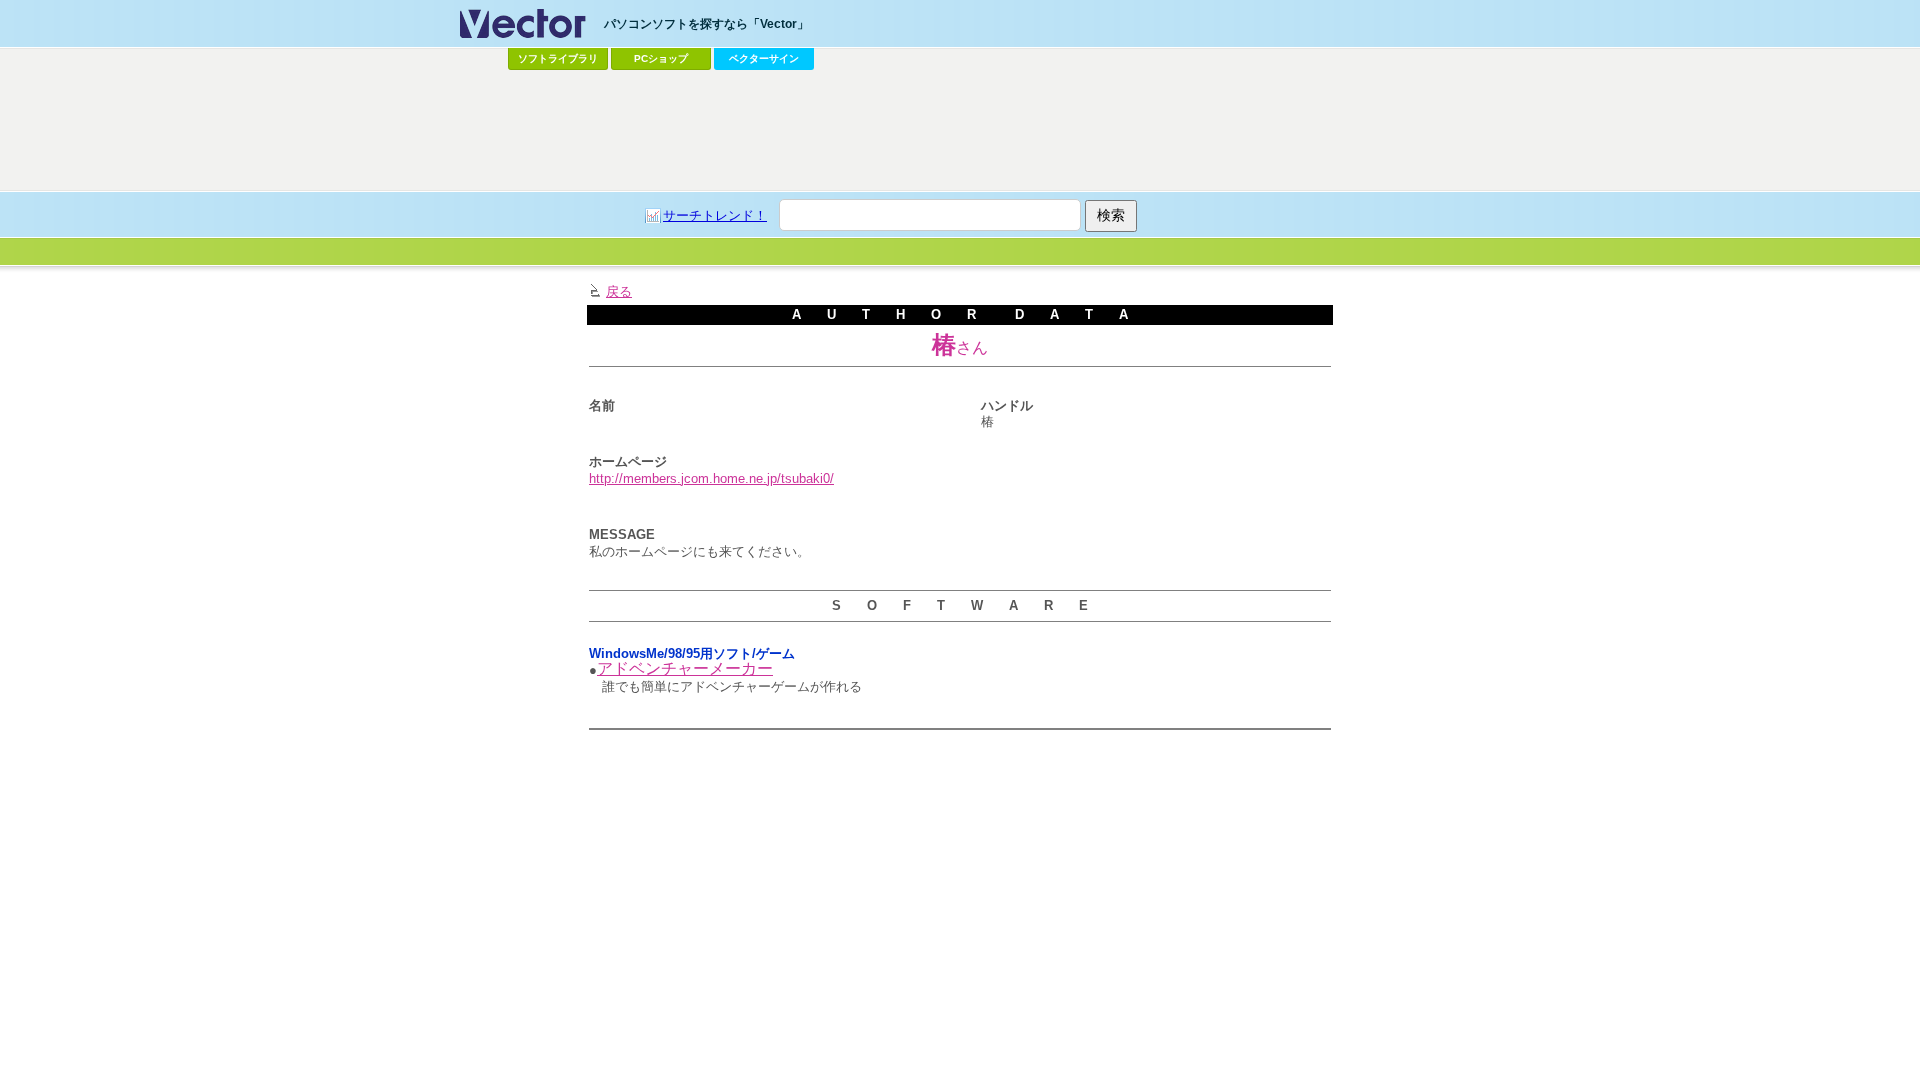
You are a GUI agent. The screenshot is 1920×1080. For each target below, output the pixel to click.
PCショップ (661, 58)
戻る (619, 291)
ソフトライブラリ (558, 58)
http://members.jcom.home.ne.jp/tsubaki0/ (711, 478)
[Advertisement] (960, 131)
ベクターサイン (764, 58)
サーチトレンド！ (715, 215)
